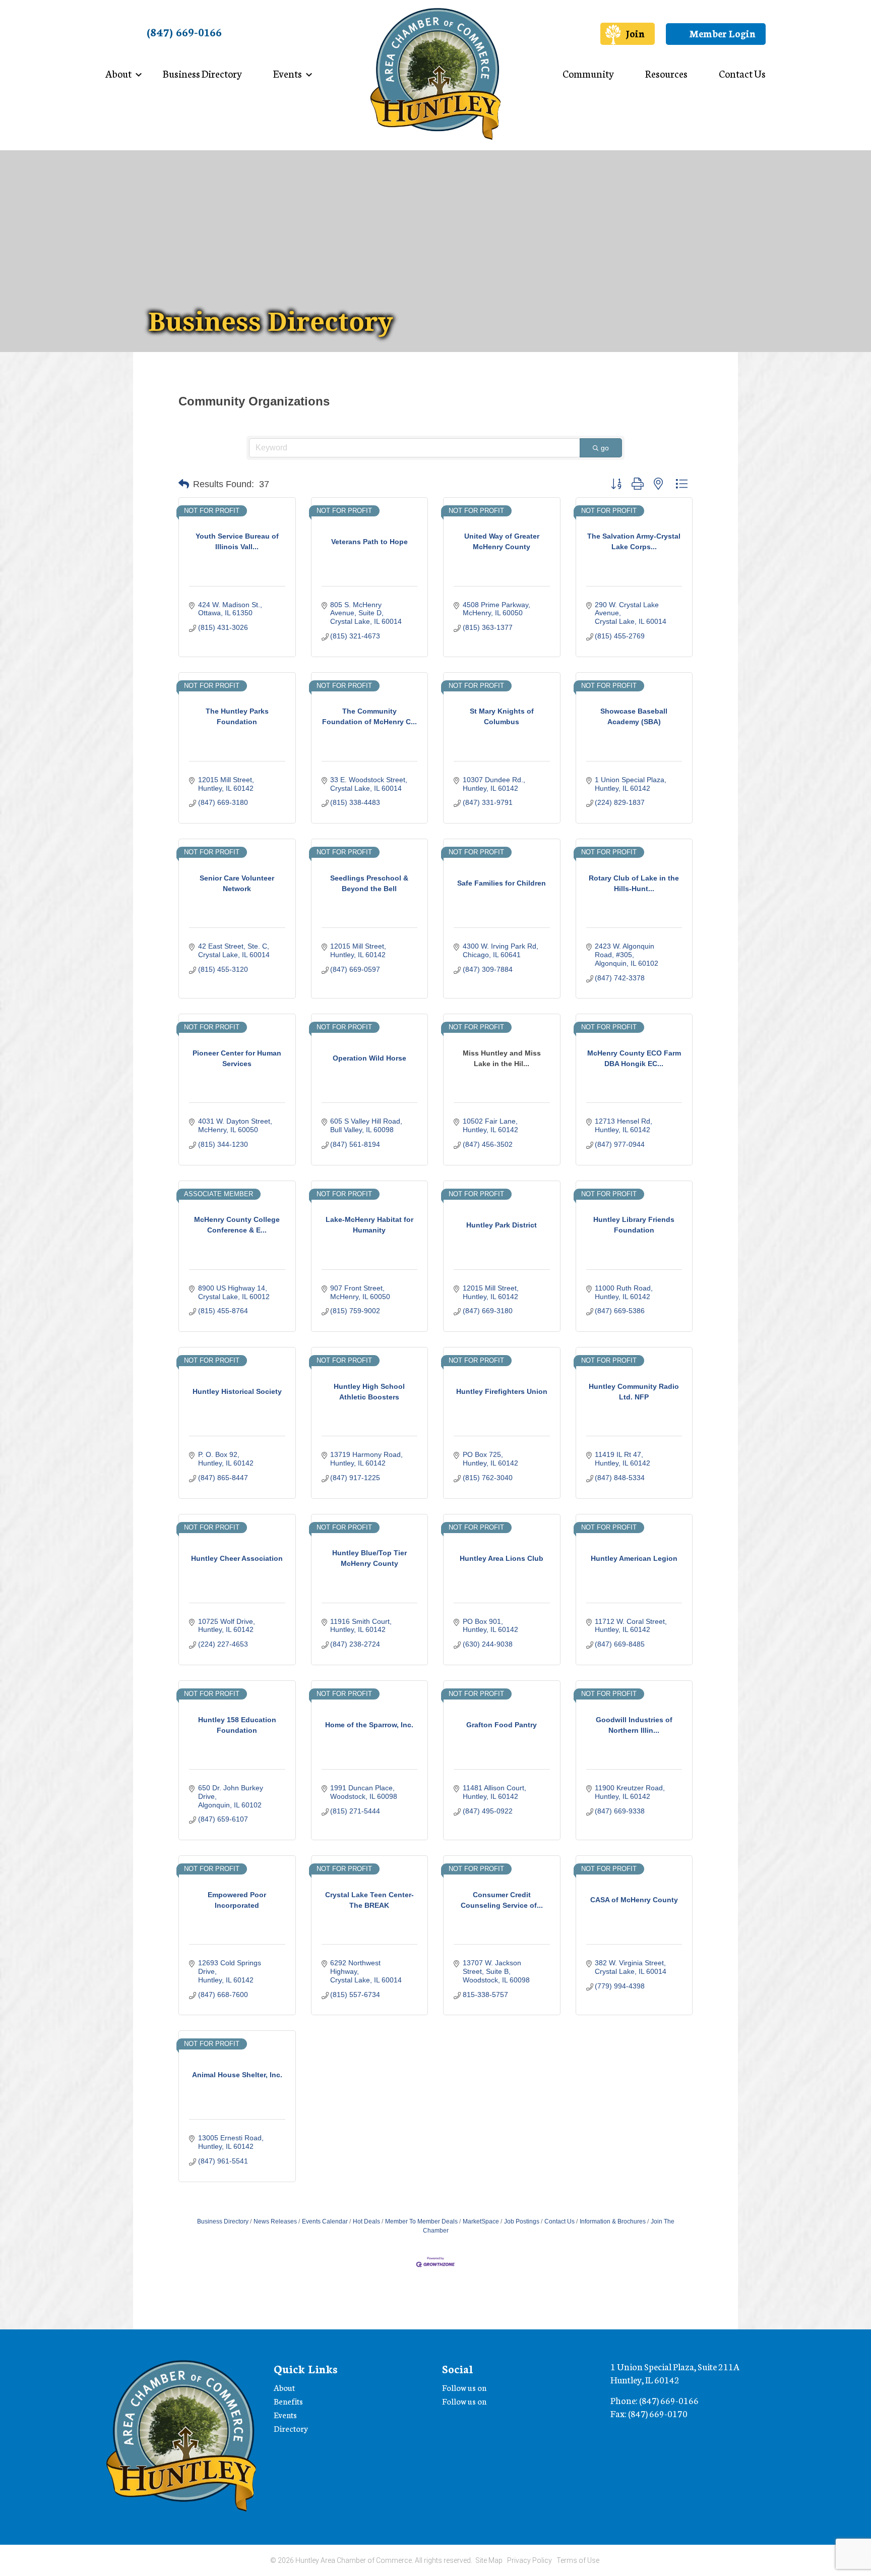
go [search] (605, 448)
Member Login (721, 33)
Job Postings (522, 2221)
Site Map (489, 2560)
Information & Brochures (613, 2221)
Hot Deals (366, 2221)
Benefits (288, 2401)
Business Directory (202, 73)
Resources (666, 73)
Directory (291, 2428)
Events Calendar (325, 2221)
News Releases (275, 2221)
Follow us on (465, 2387)
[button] (184, 484)
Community (588, 73)
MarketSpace (481, 2221)
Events (288, 73)
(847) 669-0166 (184, 32)
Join (635, 33)
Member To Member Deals (421, 2221)
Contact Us (742, 73)
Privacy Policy (530, 2560)
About (118, 73)
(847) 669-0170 (658, 2413)
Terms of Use (578, 2560)
